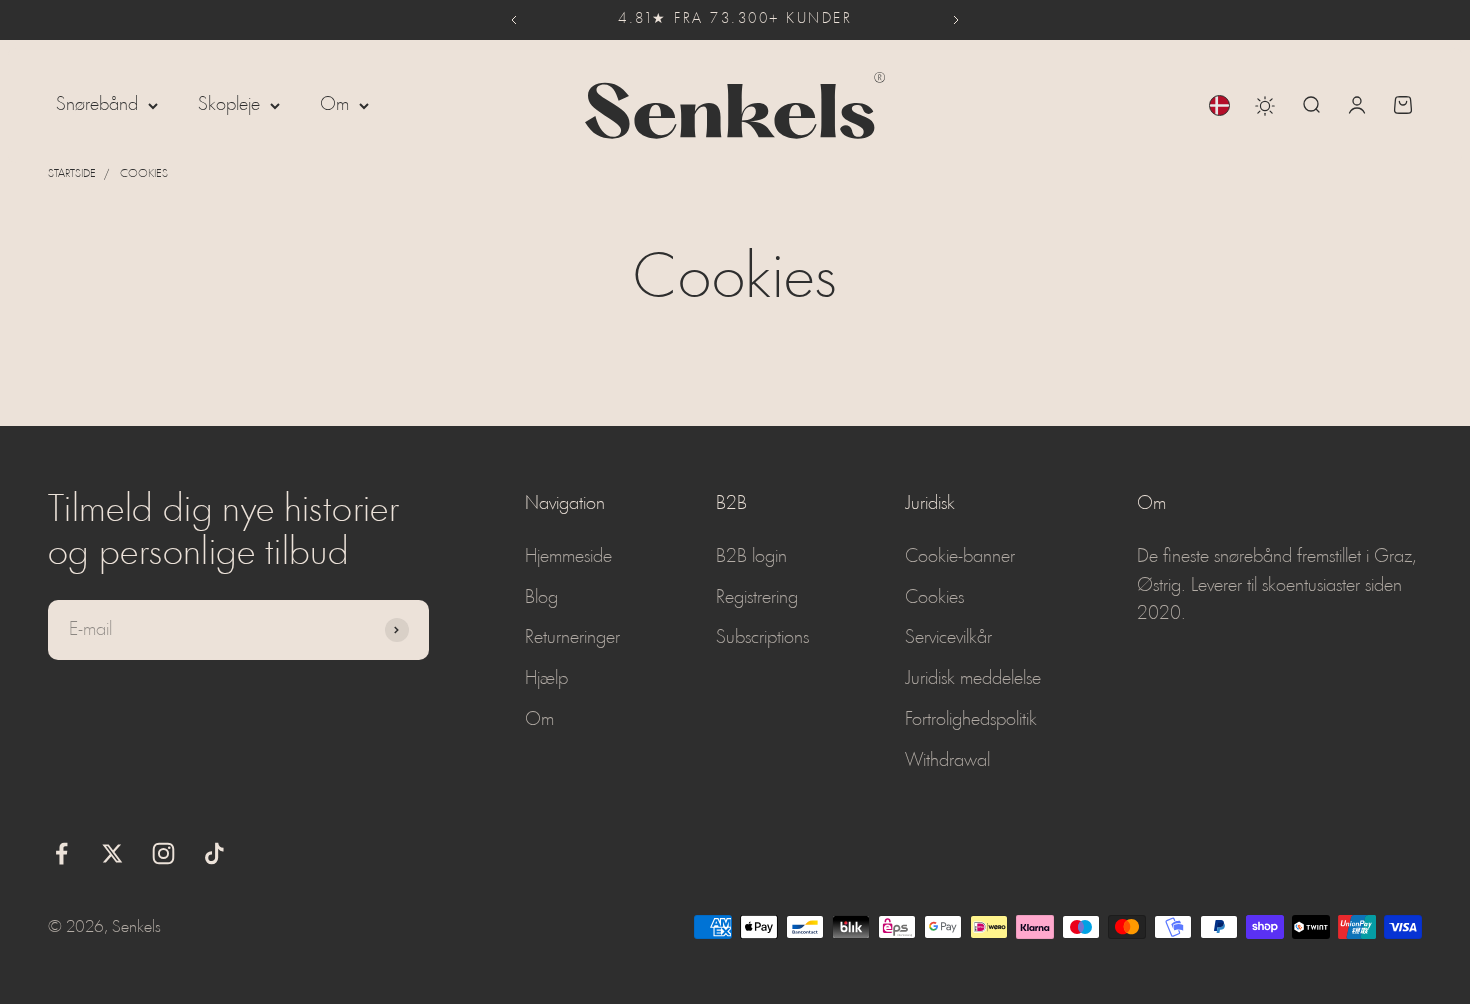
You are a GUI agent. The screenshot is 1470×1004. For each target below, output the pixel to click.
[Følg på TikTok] (214, 853)
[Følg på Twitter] (112, 853)
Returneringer (572, 638)
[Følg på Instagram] (163, 853)
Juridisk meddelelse (973, 679)
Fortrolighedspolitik (971, 720)
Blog (541, 598)
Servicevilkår (948, 638)
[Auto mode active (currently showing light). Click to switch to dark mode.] (1265, 106)
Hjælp (546, 679)
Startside (72, 174)
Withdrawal (947, 761)
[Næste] (956, 20)
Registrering (757, 598)
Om (334, 105)
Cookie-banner (960, 557)
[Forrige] (513, 20)
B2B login (751, 557)
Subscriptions (762, 638)
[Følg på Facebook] (61, 853)
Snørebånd (97, 105)
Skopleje (229, 105)
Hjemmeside (568, 557)
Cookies (144, 174)
